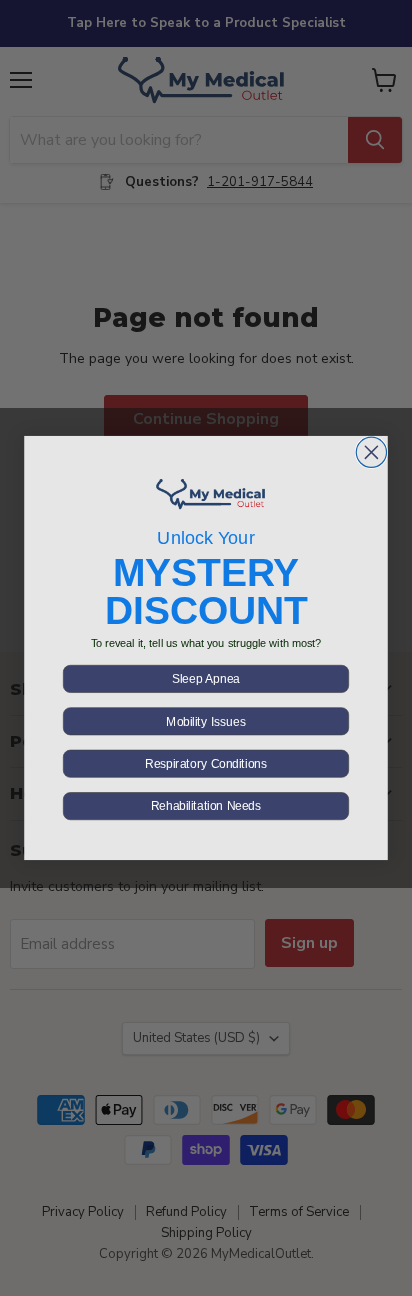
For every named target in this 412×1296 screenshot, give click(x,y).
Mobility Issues (205, 721)
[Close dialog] (371, 452)
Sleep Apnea (206, 678)
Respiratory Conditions (206, 763)
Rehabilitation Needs (206, 805)
